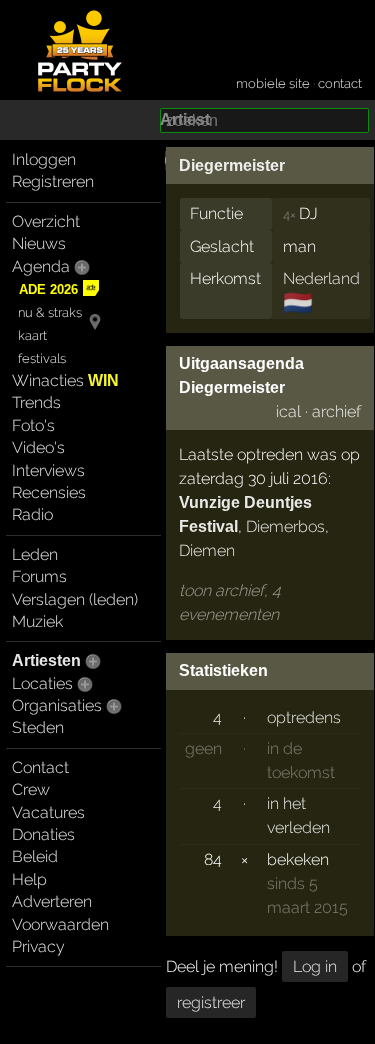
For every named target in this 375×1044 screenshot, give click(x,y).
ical (288, 411)
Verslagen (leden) (75, 599)
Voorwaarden (60, 924)
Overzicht (46, 221)
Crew (31, 789)
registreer (211, 1002)
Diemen (207, 550)
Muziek (37, 621)
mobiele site (273, 83)
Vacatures (48, 812)
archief (336, 411)
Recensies (49, 492)
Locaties (42, 683)
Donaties (43, 834)
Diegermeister (232, 165)
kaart (32, 335)
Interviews (48, 470)
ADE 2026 (48, 289)
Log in (315, 966)
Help (29, 879)
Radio (32, 514)
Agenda (41, 266)
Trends (36, 402)
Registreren (53, 181)
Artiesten (46, 660)
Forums (39, 576)
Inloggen (44, 159)
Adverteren (52, 901)
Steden (38, 727)
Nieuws (39, 243)
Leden (35, 554)
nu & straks (50, 312)
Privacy (38, 946)
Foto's (33, 425)
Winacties (65, 380)
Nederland (321, 278)
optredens (304, 717)
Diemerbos (285, 526)
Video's (38, 447)
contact (340, 83)
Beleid (35, 856)
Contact (40, 767)
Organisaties (57, 705)
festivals (42, 358)
